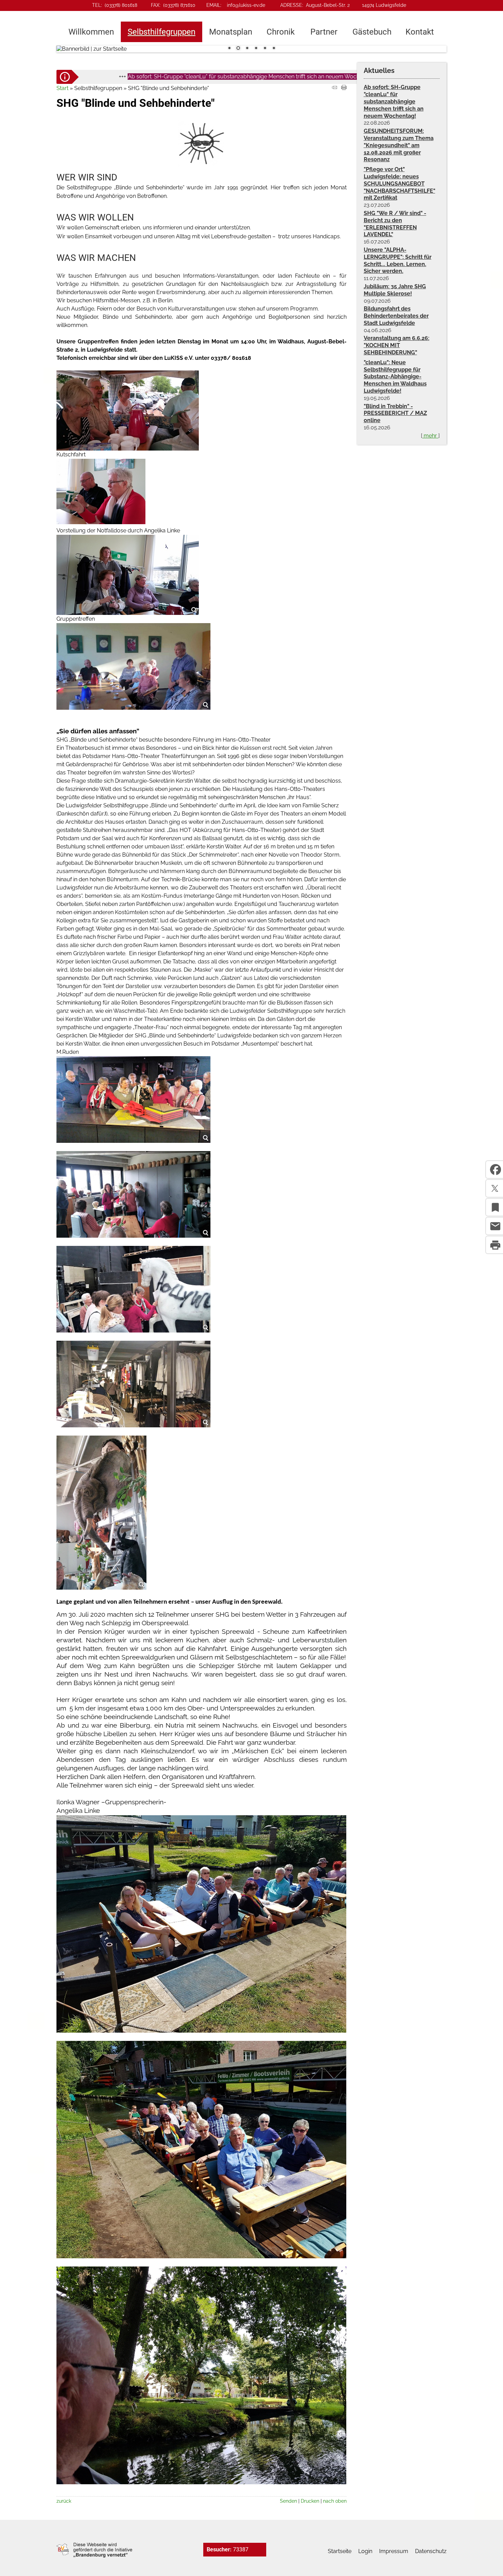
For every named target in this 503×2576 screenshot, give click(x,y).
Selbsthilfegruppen (162, 32)
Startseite (340, 2551)
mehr (430, 436)
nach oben (335, 2501)
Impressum (394, 2551)
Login (365, 2551)
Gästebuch (372, 32)
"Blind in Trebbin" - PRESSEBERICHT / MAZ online (395, 413)
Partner (324, 32)
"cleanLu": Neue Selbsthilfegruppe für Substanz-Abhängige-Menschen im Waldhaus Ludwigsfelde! (395, 377)
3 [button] (247, 49)
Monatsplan (231, 32)
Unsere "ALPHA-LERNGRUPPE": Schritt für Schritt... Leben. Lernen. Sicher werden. (398, 260)
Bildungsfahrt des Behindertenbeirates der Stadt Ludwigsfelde (396, 316)
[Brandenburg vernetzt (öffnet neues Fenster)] (94, 2556)
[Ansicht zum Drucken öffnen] (344, 88)
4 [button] (256, 49)
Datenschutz (431, 2551)
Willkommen (91, 32)
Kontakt (420, 32)
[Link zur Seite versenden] (334, 88)
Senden (288, 2501)
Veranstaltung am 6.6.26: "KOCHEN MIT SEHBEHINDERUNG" (397, 345)
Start (62, 88)
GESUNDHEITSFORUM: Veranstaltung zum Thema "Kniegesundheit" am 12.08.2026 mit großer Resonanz (399, 145)
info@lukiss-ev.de (246, 5)
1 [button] (229, 49)
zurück (64, 2501)
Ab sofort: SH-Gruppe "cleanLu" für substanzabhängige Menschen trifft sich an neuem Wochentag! (162, 77)
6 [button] (274, 49)
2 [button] (238, 49)
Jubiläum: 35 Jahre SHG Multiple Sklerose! (395, 290)
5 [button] (265, 49)
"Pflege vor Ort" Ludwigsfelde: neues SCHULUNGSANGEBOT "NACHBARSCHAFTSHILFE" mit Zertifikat (399, 184)
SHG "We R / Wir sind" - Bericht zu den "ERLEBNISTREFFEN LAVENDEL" (395, 224)
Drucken (310, 2501)
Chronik (281, 32)
